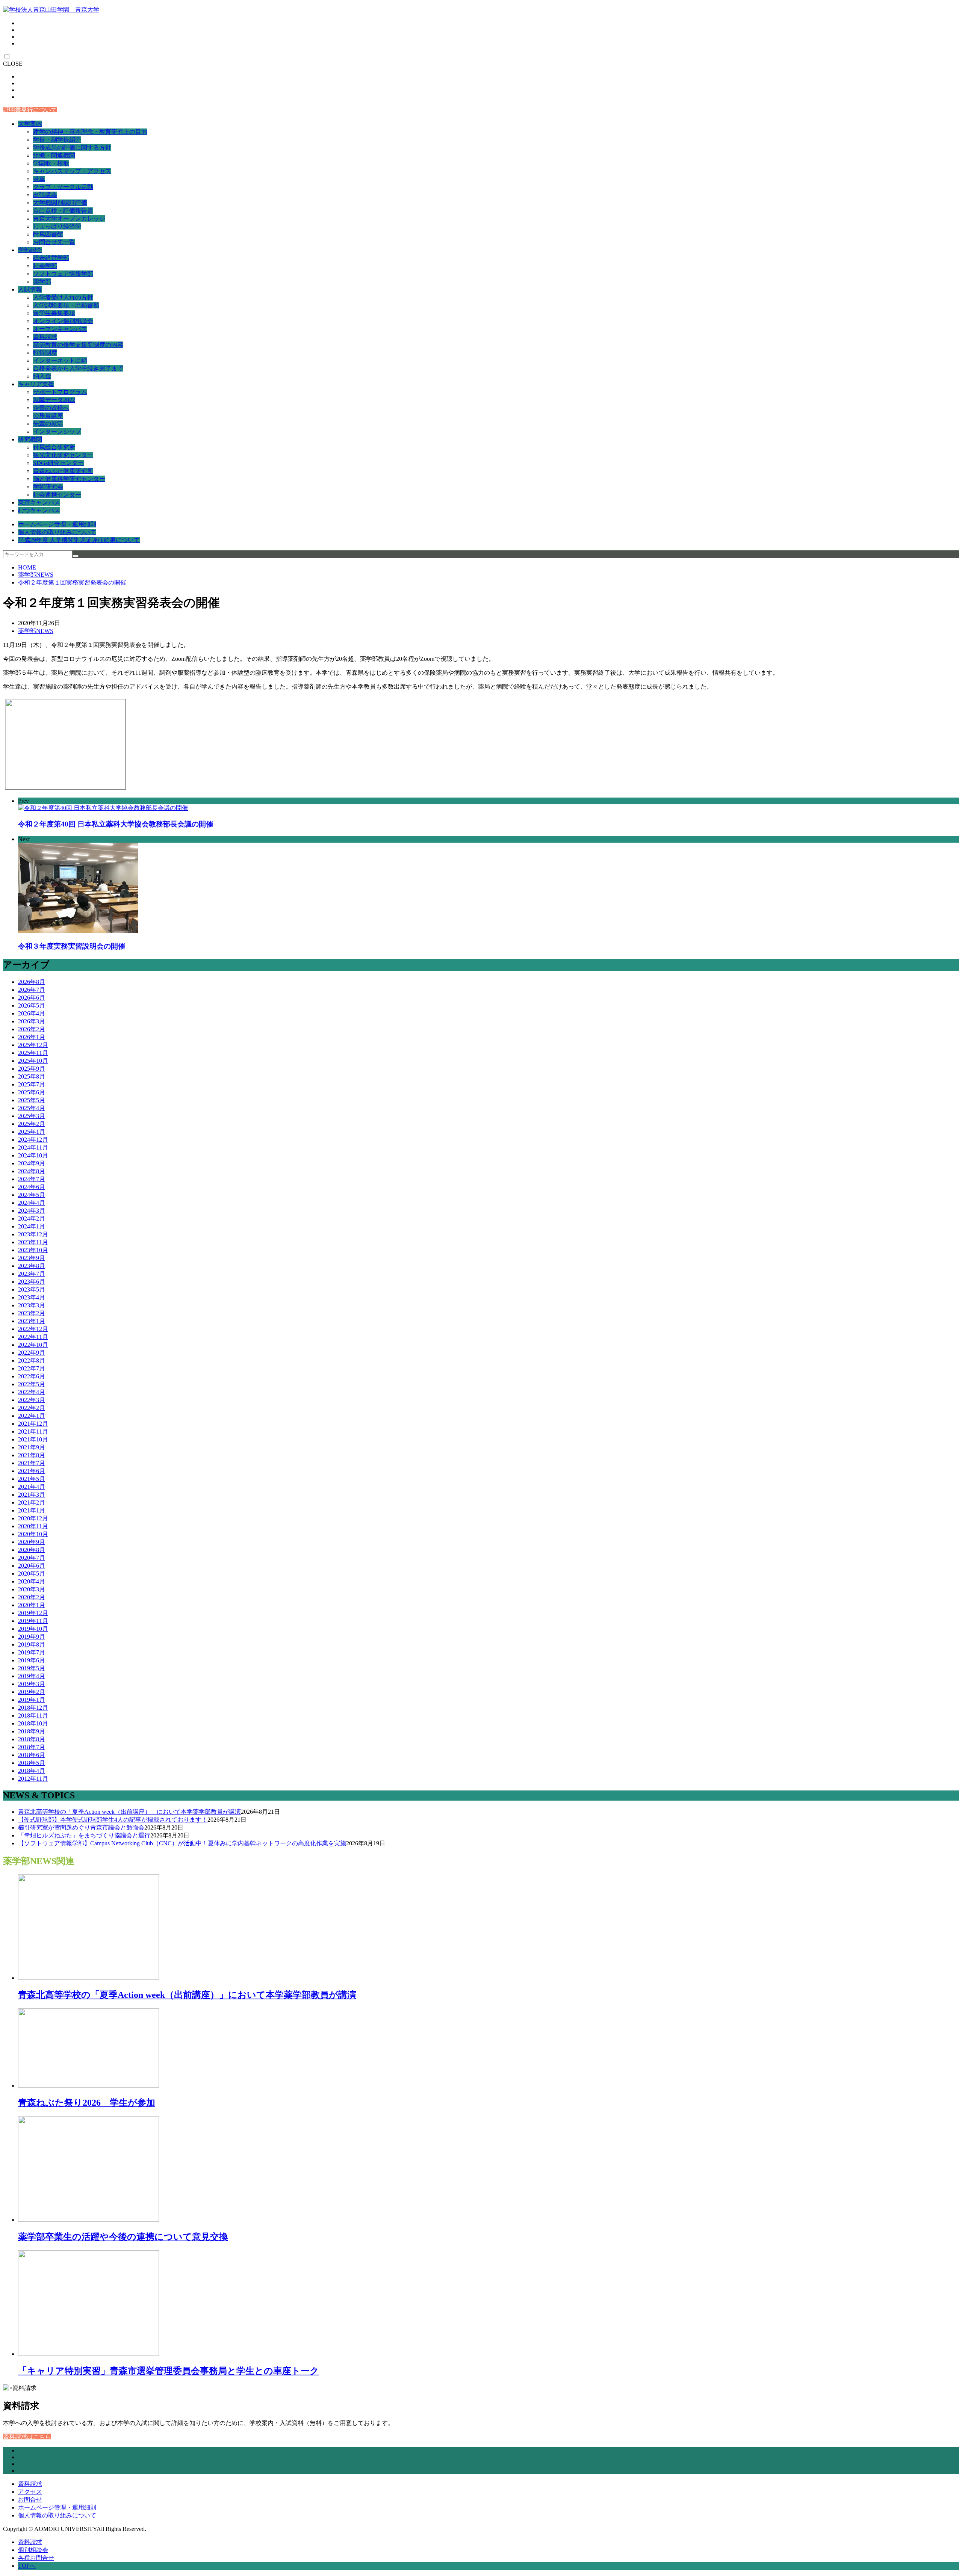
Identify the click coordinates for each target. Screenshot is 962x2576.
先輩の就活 (48, 424)
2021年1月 (32, 1510)
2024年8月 (32, 1171)
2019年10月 (33, 1629)
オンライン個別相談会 (63, 321)
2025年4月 (32, 1108)
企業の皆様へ (51, 408)
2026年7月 (32, 990)
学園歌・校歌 (51, 163)
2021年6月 (32, 1471)
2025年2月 (32, 1124)
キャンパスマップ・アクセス (72, 171)
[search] (76, 556)
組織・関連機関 (54, 155)
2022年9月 (32, 1353)
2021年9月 (32, 1447)
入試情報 (30, 289)
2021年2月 (32, 1503)
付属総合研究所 (54, 447)
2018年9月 (32, 1731)
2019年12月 (33, 1613)
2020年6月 (32, 1566)
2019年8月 (32, 1645)
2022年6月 (32, 1376)
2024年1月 (32, 1226)
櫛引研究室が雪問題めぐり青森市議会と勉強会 (81, 1827)
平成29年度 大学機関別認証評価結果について (79, 540)
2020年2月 (32, 1597)
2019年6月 (32, 1660)
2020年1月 (32, 1605)
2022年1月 (32, 1416)
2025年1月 (32, 1132)
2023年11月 (33, 1242)
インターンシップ (57, 431)
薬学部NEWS (36, 575)
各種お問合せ (36, 2558)
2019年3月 (32, 1684)
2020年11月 (33, 1526)
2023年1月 (32, 1321)
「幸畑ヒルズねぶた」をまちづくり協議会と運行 (84, 1835)
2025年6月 (32, 1092)
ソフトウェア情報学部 (63, 274)
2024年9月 (32, 1163)
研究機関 (30, 439)
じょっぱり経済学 (57, 226)
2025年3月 (32, 1116)
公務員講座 (48, 416)
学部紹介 (30, 250)
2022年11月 (33, 1337)
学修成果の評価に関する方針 (72, 147)
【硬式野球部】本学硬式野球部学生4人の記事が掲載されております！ (113, 1820)
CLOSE (13, 64)
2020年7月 (32, 1558)
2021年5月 (32, 1479)
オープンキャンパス (60, 329)
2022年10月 (33, 1345)
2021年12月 (33, 1424)
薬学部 (42, 282)
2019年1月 (32, 1700)
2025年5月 (32, 1100)
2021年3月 (32, 1495)
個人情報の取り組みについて (57, 532)
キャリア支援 (36, 384)
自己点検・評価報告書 (63, 211)
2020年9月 (32, 1542)
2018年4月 (32, 1771)
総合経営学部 (51, 258)
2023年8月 (32, 1266)
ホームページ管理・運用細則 (57, 524)
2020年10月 (33, 1534)
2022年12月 (33, 1329)
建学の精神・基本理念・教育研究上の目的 (90, 132)
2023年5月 (32, 1290)
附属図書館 (48, 234)
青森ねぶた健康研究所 (63, 471)
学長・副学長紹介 (57, 140)
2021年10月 (33, 1439)
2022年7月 (32, 1368)
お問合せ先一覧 (54, 242)
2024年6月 (32, 1187)
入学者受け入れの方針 (63, 297)
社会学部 (45, 266)
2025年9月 (32, 1069)
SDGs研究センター (58, 463)
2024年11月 (33, 1147)
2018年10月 (33, 1723)
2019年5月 (32, 1668)
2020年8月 (32, 1550)
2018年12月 (33, 1708)
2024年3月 (32, 1211)
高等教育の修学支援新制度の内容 (78, 345)
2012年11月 (33, 1779)
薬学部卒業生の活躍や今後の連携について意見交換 (123, 2237)
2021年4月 (32, 1487)
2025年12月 (33, 1045)
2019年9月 (32, 1637)
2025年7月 (32, 1084)
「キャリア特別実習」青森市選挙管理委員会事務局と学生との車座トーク (169, 2371)
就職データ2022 (54, 400)
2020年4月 (32, 1581)
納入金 (42, 376)
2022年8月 (32, 1361)
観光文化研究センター (63, 455)
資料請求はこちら (27, 2437)
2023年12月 (33, 1234)
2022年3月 (32, 1400)
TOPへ (27, 2566)
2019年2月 (32, 1692)
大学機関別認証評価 (60, 203)
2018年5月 (32, 1763)
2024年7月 (32, 1179)
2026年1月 (32, 1037)
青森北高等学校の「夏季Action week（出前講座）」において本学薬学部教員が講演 (129, 1812)
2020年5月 (32, 1574)
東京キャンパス (39, 502)
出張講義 (45, 195)
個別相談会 (33, 2550)
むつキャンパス (39, 510)
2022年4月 (32, 1392)
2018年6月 (32, 1755)
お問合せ (30, 2500)
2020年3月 (32, 1589)
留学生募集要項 (54, 313)
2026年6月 (32, 998)
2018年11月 (33, 1716)
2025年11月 (33, 1053)
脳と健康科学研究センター (69, 479)
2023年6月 (32, 1282)
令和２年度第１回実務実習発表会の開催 (72, 582)
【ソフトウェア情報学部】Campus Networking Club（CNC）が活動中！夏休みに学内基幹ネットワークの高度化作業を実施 (182, 1843)
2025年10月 (33, 1061)
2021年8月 (32, 1455)
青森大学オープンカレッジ (69, 218)
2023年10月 (33, 1250)
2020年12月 (33, 1518)
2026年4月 (32, 1013)
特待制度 (45, 353)
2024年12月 (33, 1140)
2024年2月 (32, 1219)
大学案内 (30, 124)
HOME (27, 567)
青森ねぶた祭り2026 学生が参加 (87, 2103)
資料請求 (45, 337)
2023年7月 (32, 1274)
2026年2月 (32, 1029)
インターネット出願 (60, 360)
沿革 (39, 179)
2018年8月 (32, 1739)
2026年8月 (32, 982)
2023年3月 (32, 1305)
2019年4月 (32, 1676)
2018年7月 (32, 1747)
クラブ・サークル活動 (63, 187)
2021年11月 (33, 1432)
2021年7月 (32, 1463)
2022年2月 (32, 1408)
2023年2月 (32, 1313)
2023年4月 (32, 1297)
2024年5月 (32, 1195)
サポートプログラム (60, 392)
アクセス (30, 2492)
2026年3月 (32, 1021)
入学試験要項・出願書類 (66, 305)
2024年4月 (32, 1203)
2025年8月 (32, 1076)
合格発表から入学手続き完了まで (78, 368)
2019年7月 (32, 1652)
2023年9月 (32, 1258)
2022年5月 (32, 1384)
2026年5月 (32, 1005)
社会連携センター (57, 495)
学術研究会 (48, 487)
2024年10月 (33, 1155)
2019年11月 (33, 1621)
